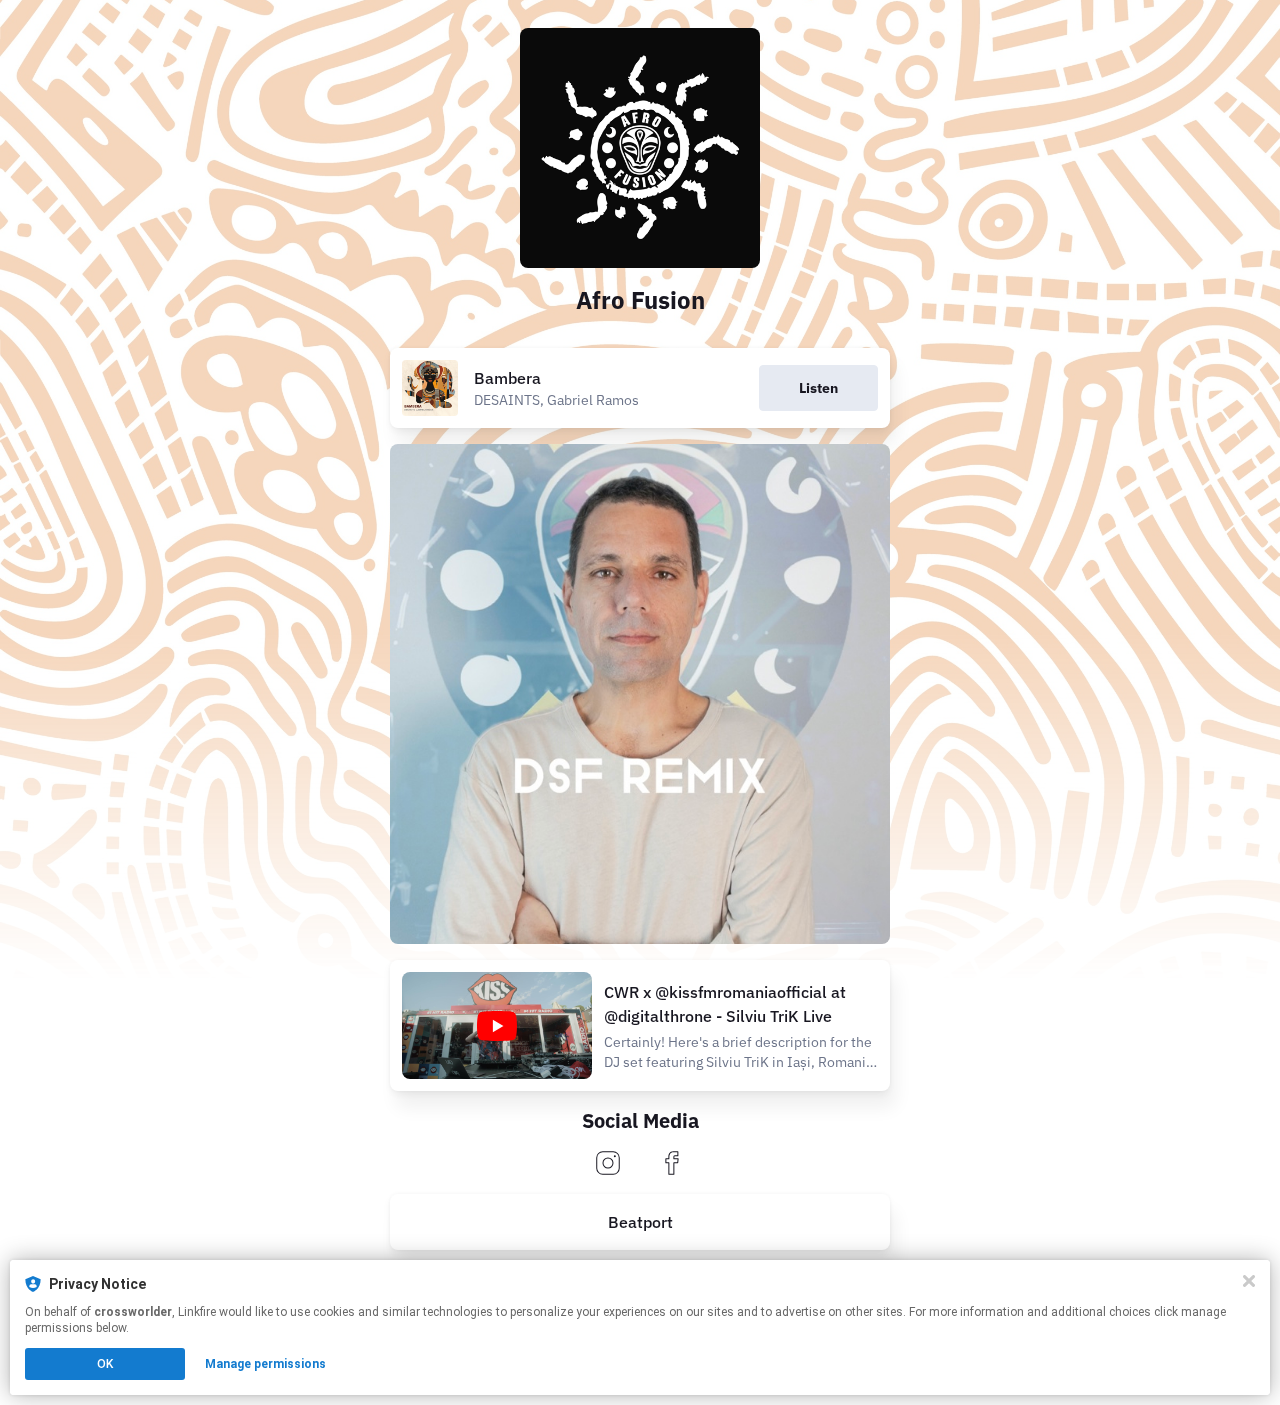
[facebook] (672, 1164)
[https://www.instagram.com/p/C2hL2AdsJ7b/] (640, 694)
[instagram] (608, 1164)
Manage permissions (265, 1364)
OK (105, 1364)
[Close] (1249, 1281)
